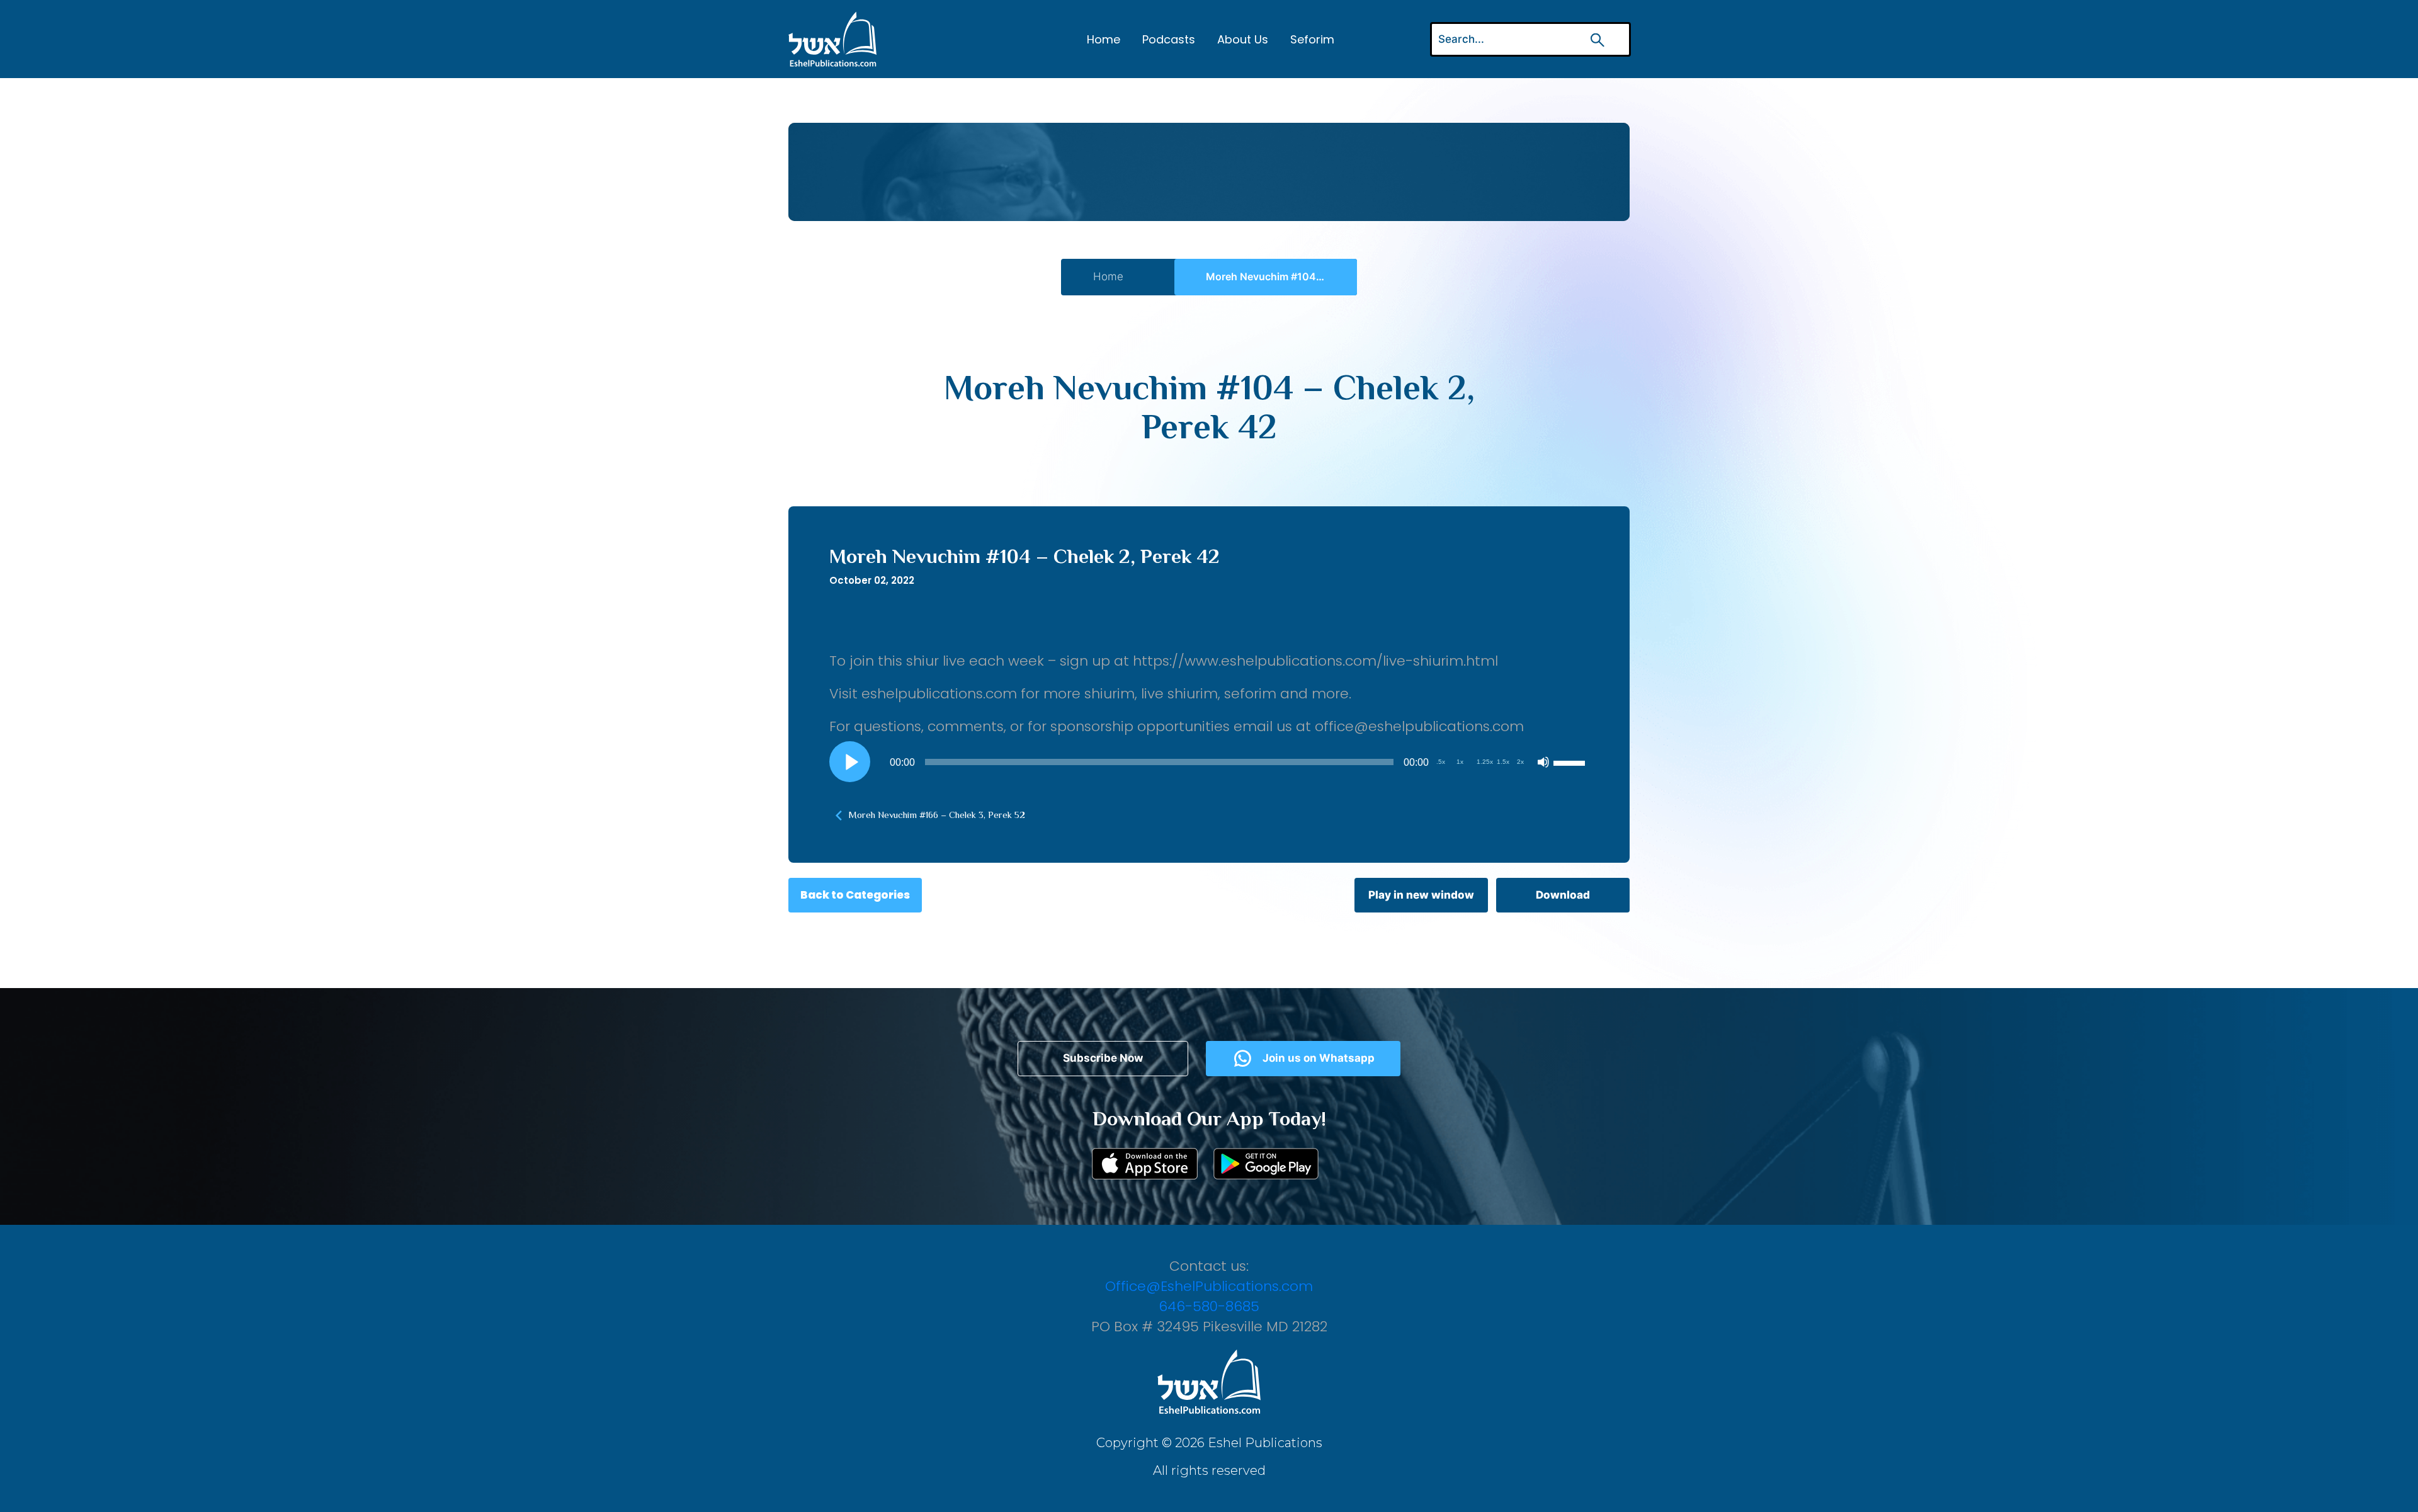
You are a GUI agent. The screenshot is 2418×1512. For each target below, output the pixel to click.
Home (1104, 39)
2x (1520, 762)
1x (1460, 762)
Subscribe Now (1103, 1058)
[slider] (1571, 762)
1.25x (1485, 762)
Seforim (1312, 39)
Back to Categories (855, 895)
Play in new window (1421, 895)
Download (1563, 895)
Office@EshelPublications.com (1209, 1286)
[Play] (850, 762)
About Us (1243, 39)
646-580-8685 (1209, 1306)
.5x (1441, 762)
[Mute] (1543, 762)
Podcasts (1169, 39)
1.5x (1503, 762)
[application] (1209, 762)
